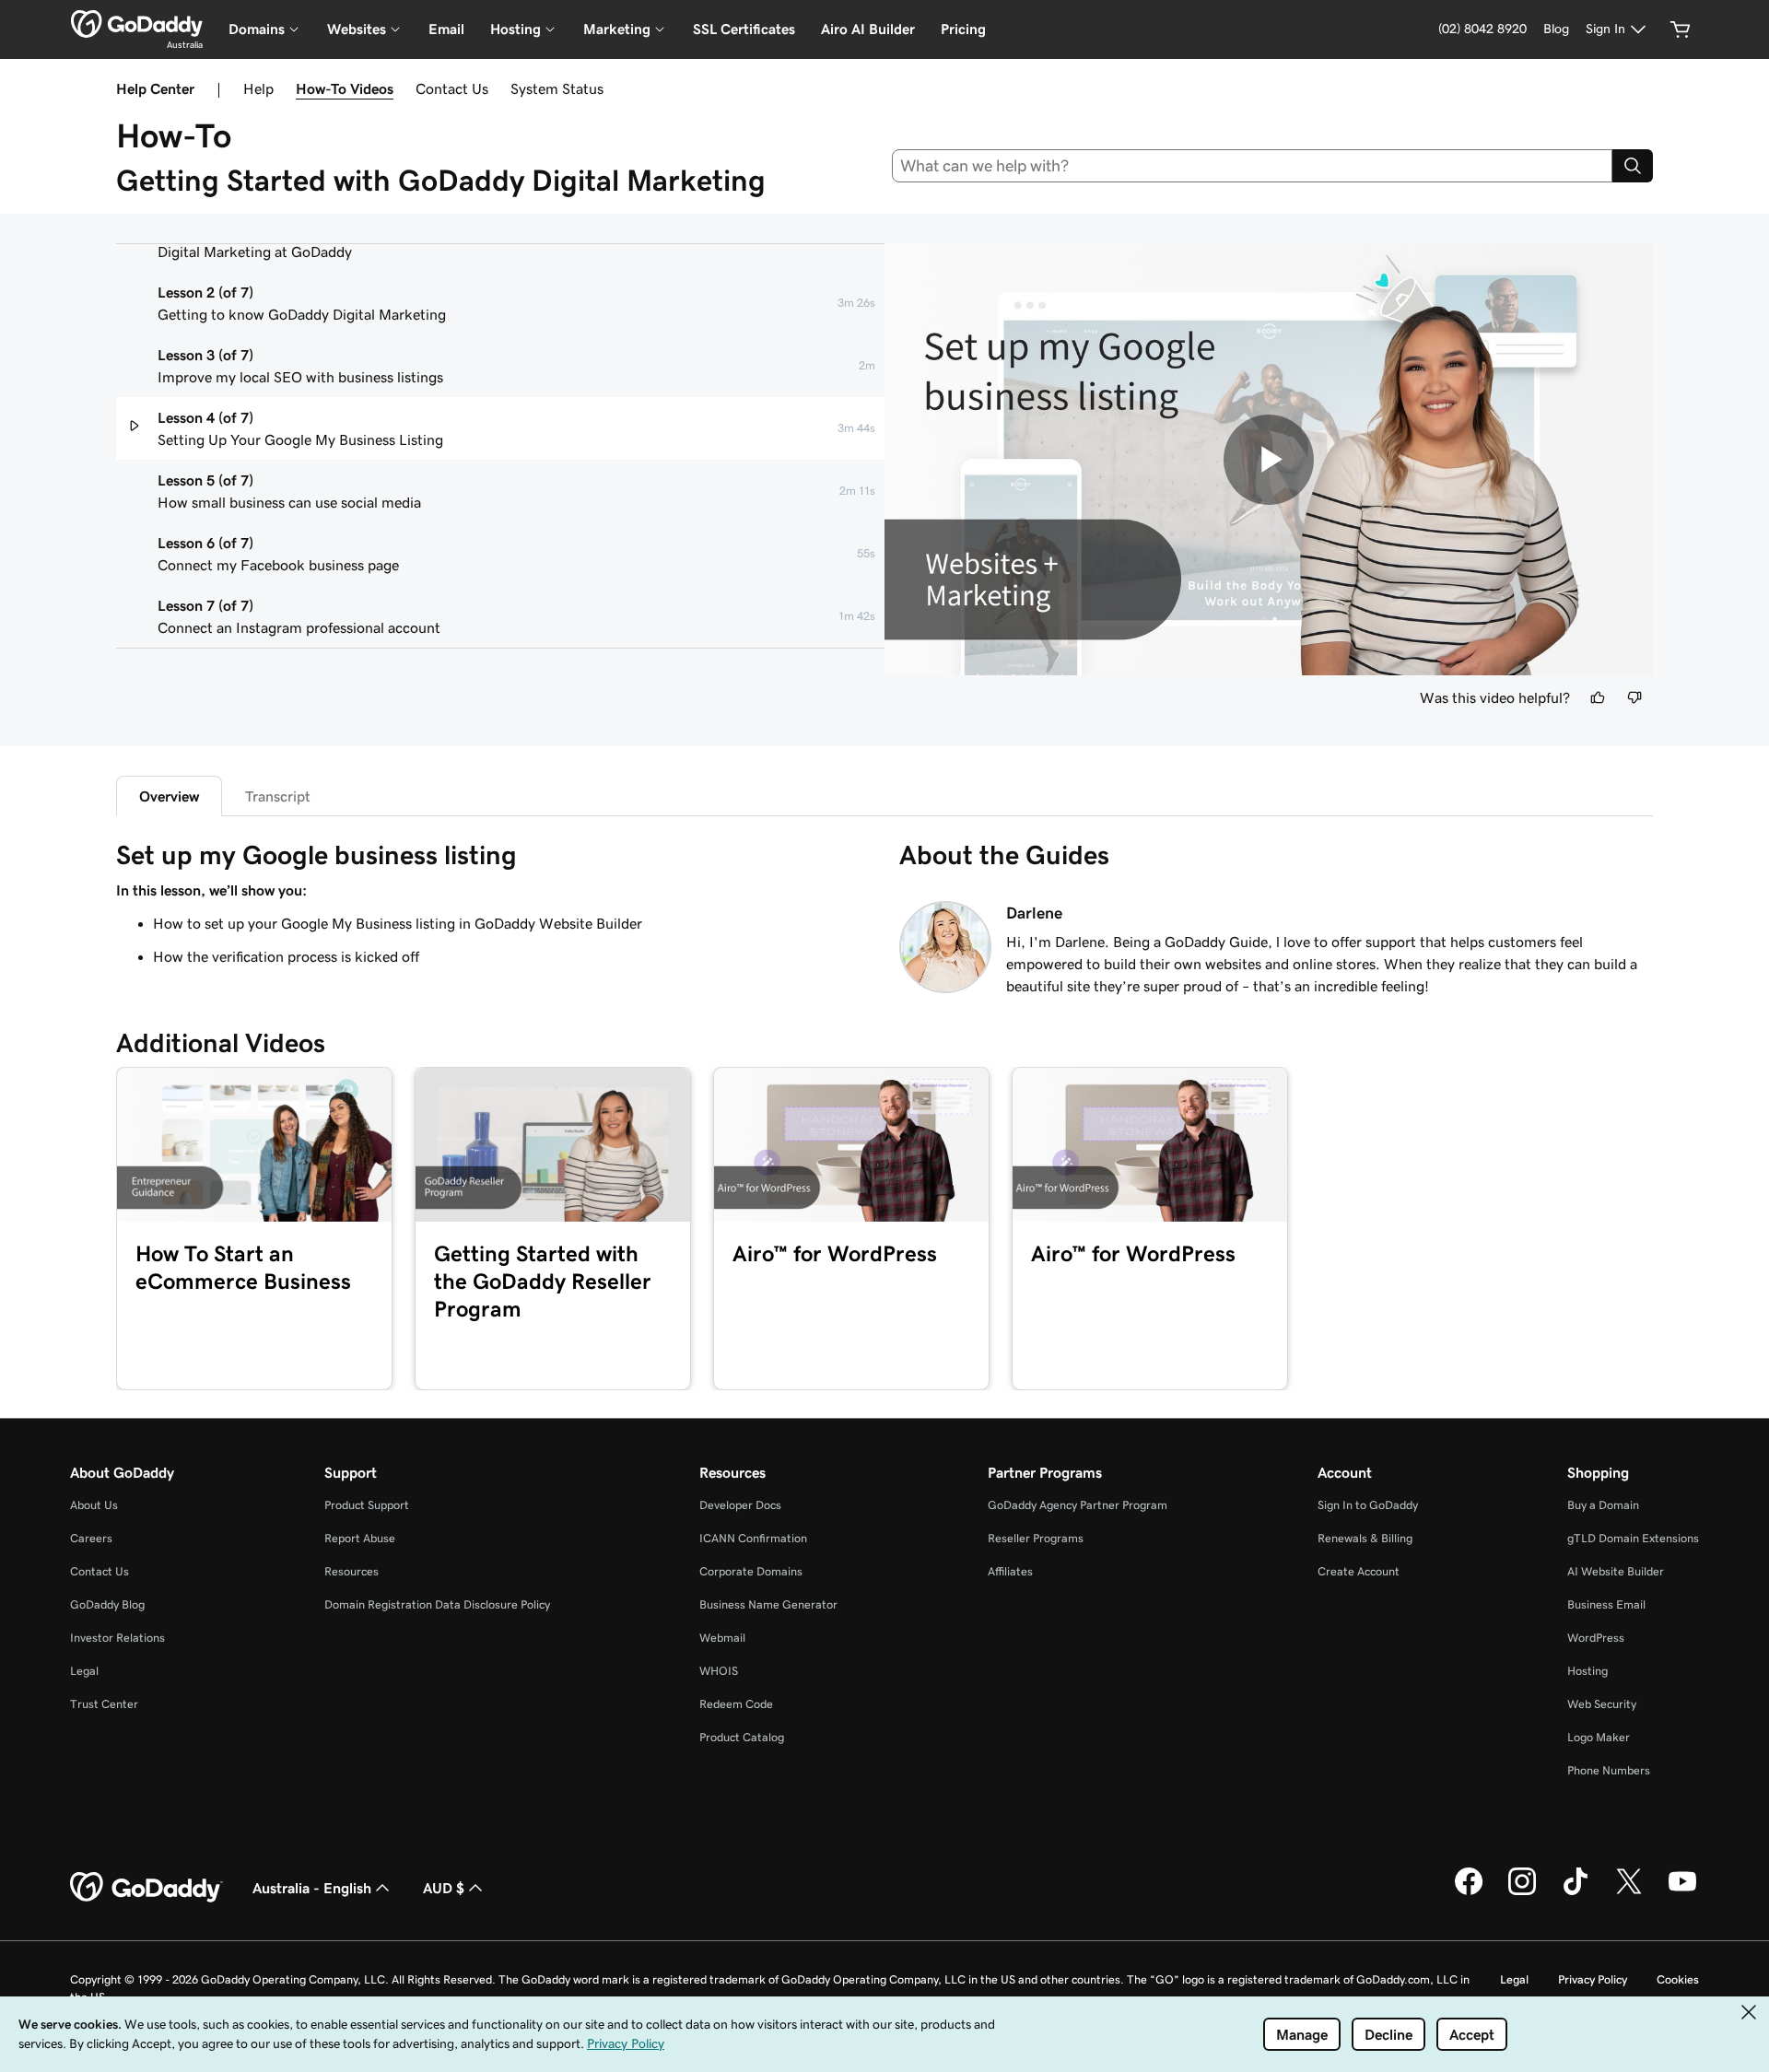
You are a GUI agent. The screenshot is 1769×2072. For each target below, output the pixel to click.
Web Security (1602, 1704)
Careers (91, 1538)
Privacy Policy (1593, 1979)
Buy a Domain (1603, 1505)
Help (258, 88)
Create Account (1359, 1571)
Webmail (722, 1638)
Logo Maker (1599, 1737)
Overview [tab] (169, 796)
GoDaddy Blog (107, 1604)
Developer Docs (740, 1505)
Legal (84, 1671)
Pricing (963, 29)
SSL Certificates (744, 29)
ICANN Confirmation (753, 1538)
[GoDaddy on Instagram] (1522, 1892)
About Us (94, 1505)
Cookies (1678, 1979)
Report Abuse (360, 1538)
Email (446, 29)
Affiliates (1010, 1571)
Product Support (367, 1505)
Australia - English (312, 1888)
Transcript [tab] (278, 796)
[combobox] (1253, 166)
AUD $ (444, 1888)
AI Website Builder (1616, 1571)
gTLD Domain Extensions (1633, 1538)
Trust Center (104, 1704)
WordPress (1596, 1638)
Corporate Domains (751, 1571)
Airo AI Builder (868, 29)
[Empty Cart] (1681, 29)
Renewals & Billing (1365, 1538)
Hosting (1587, 1671)
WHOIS (719, 1671)
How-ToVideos (345, 88)
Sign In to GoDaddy (1368, 1505)
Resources (351, 1571)
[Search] (1633, 166)
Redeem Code (736, 1704)
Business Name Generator (768, 1604)
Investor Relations (117, 1638)
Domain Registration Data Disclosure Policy (437, 1604)
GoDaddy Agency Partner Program (1078, 1505)
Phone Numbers (1609, 1770)
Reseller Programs (1036, 1538)
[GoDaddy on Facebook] (1469, 1892)
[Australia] (137, 24)
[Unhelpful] (1634, 697)
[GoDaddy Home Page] (146, 1888)
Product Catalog (742, 1737)
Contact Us (452, 88)
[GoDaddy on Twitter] (1629, 1892)
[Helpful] (1598, 697)
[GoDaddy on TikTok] (1576, 1892)
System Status (557, 88)
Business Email (1606, 1604)
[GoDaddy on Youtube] (1682, 1892)
